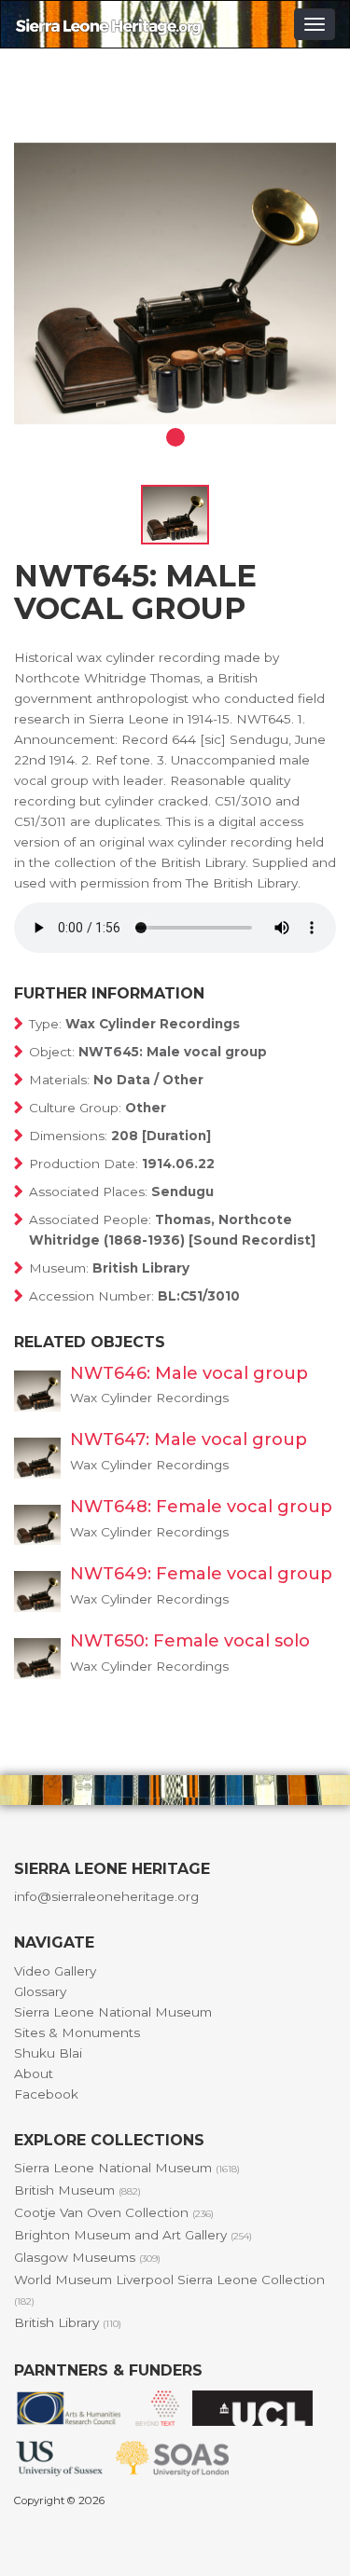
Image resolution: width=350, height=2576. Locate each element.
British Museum (77, 2190)
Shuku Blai (48, 2053)
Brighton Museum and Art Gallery (133, 2235)
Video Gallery (55, 1971)
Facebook (46, 2094)
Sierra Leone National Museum (113, 2012)
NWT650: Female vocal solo (190, 1641)
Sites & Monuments (77, 2032)
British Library (68, 2322)
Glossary (40, 1991)
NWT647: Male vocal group (189, 1440)
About (34, 2073)
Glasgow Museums (87, 2257)
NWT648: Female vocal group (201, 1507)
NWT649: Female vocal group (201, 1574)
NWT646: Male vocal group (189, 1373)
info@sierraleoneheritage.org (106, 1896)
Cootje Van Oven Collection (114, 2212)
